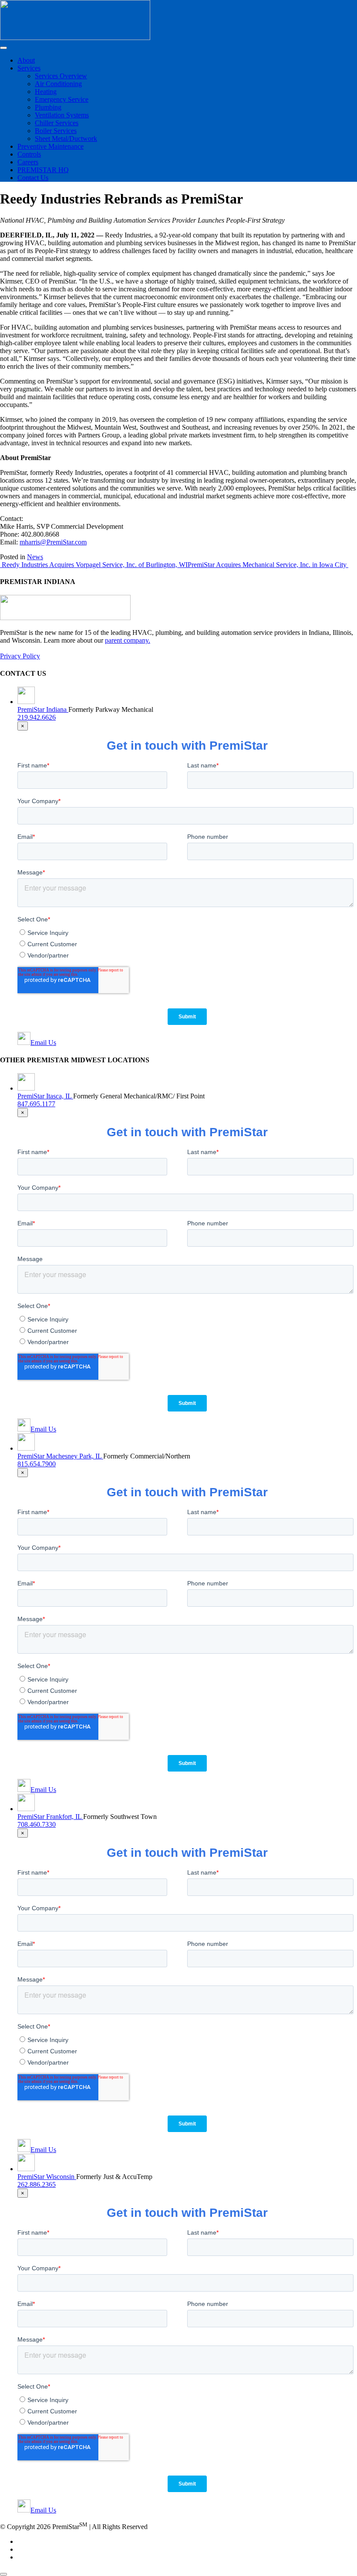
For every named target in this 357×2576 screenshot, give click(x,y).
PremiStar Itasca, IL (45, 1096)
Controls (29, 154)
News (35, 557)
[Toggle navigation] (3, 48)
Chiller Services (57, 123)
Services (29, 68)
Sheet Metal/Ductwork (66, 138)
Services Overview (61, 76)
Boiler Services (56, 131)
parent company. (128, 640)
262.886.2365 (37, 2184)
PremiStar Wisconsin (47, 2177)
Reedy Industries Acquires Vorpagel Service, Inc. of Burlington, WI (94, 565)
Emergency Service (62, 99)
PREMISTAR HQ (43, 170)
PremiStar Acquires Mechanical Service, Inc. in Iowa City (268, 565)
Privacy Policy (20, 656)
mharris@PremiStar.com (53, 542)
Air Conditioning (58, 84)
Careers (28, 162)
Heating (46, 92)
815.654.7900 (37, 1464)
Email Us (43, 1043)
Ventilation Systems (62, 115)
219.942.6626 (37, 717)
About (26, 60)
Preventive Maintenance (51, 146)
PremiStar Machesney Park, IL (60, 1456)
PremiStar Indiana (43, 709)
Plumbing (48, 107)
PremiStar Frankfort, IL (50, 1817)
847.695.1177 (36, 1104)
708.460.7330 (37, 1824)
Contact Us (33, 178)
